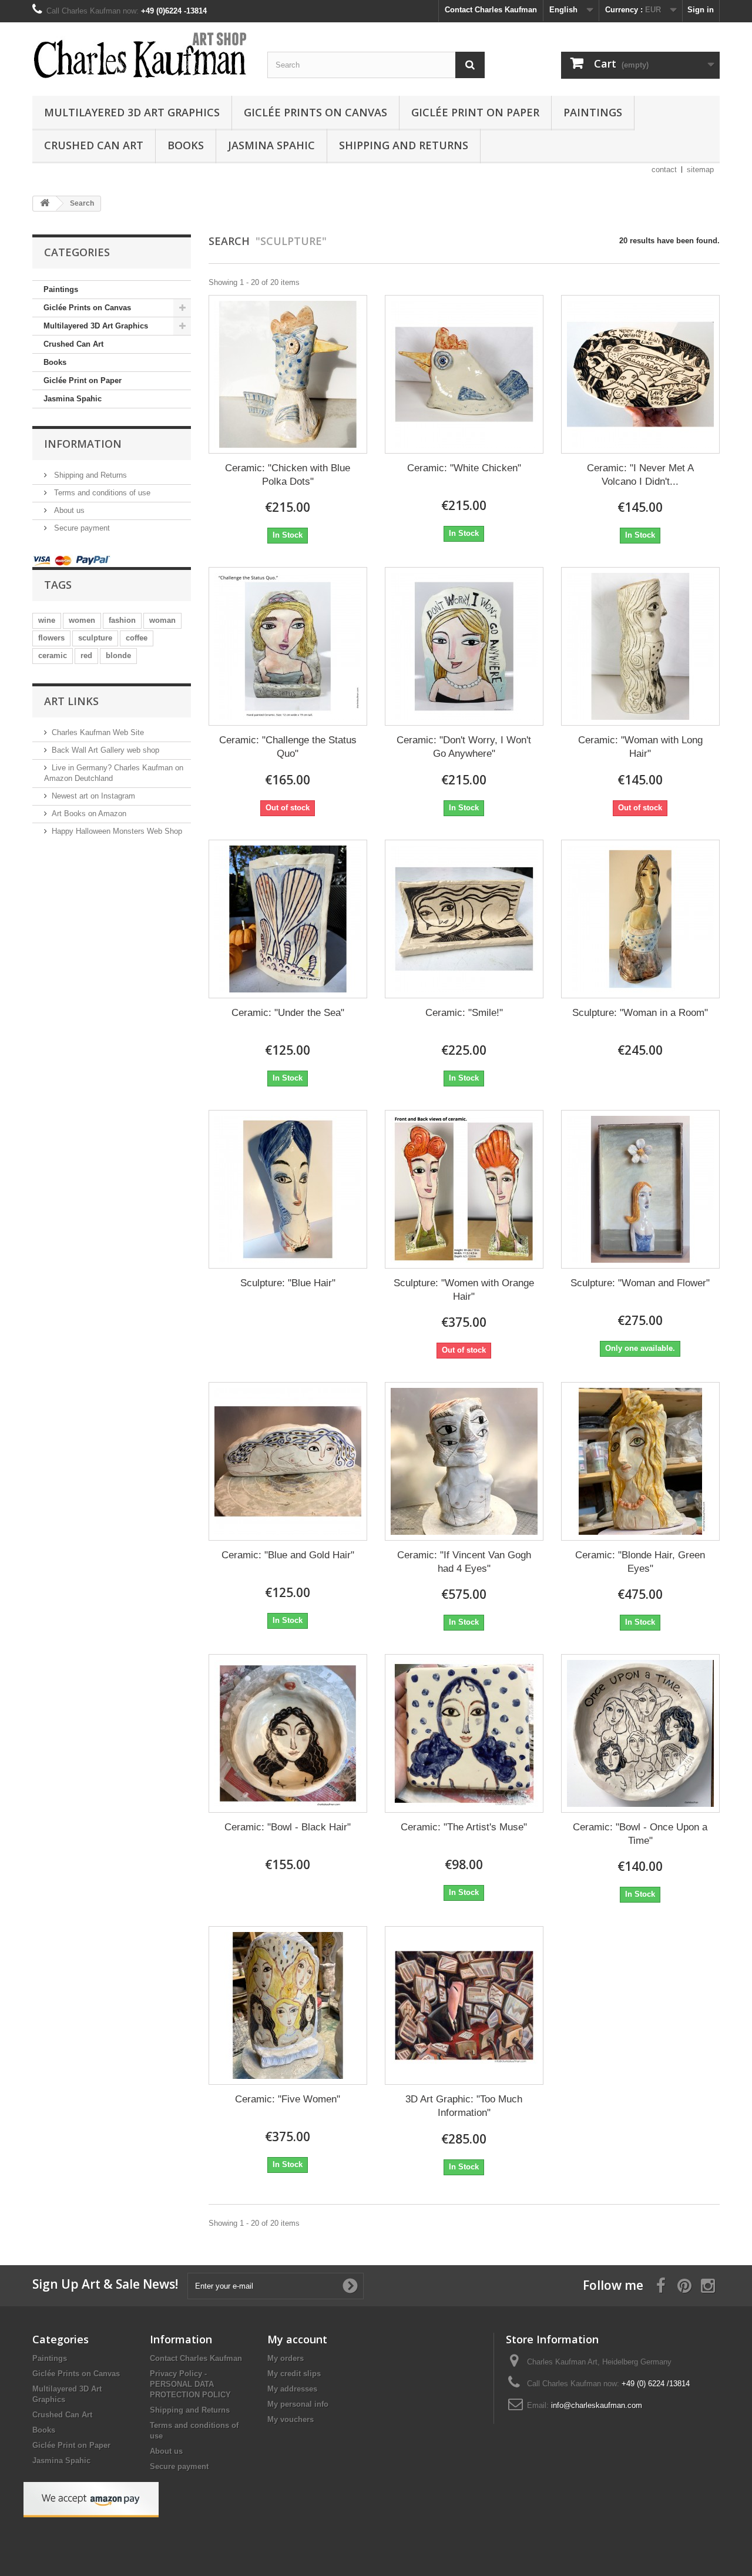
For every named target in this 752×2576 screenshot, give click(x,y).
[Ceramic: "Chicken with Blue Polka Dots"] (288, 374)
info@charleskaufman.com (597, 2405)
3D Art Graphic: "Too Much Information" (464, 2106)
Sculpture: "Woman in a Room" (640, 1013)
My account (297, 2339)
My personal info (298, 2404)
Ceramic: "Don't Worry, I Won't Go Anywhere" (464, 747)
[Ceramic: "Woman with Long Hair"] (640, 646)
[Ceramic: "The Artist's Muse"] (464, 1733)
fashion (122, 620)
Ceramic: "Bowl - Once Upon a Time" (640, 1834)
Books (186, 145)
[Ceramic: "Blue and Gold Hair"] (288, 1461)
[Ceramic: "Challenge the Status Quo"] (288, 646)
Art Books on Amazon (89, 814)
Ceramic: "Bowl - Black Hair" (288, 1827)
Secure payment (81, 528)
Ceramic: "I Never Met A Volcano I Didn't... (640, 475)
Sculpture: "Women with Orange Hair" (464, 1290)
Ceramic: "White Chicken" (464, 468)
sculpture (95, 638)
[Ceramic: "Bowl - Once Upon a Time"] (640, 1733)
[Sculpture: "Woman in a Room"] (640, 919)
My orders (286, 2358)
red (86, 655)
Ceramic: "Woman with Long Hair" (640, 747)
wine (47, 620)
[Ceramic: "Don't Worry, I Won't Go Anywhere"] (464, 646)
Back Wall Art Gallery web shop (105, 750)
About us (68, 510)
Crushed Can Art (94, 145)
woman (162, 620)
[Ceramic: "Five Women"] (288, 2005)
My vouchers (291, 2419)
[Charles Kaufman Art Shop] (141, 56)
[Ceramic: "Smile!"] (464, 919)
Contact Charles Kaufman (491, 10)
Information (83, 444)
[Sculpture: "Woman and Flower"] (640, 1189)
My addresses (292, 2389)
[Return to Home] (45, 204)
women (82, 620)
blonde (118, 655)
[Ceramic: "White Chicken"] (464, 374)
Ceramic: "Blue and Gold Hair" (288, 1555)
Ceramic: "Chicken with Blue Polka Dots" (288, 475)
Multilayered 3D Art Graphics (132, 112)
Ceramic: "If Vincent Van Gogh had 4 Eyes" (464, 1562)
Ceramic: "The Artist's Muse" (464, 1827)
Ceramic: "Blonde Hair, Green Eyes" (640, 1562)
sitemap (700, 170)
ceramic (53, 655)
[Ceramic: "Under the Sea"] (288, 919)
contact (664, 170)
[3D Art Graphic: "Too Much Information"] (464, 2005)
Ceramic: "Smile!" (464, 1013)
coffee (137, 638)
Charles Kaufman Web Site (98, 732)
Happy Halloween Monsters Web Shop (117, 831)
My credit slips (294, 2374)
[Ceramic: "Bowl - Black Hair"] (288, 1733)
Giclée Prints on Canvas (315, 112)
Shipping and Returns (404, 145)
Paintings (593, 112)
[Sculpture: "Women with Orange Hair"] (464, 1189)
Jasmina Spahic (271, 145)
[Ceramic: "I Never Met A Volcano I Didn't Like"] (640, 374)
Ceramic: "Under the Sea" (288, 1013)
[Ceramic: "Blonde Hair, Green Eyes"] (640, 1461)
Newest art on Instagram (93, 796)
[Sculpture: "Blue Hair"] (288, 1189)
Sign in (701, 10)
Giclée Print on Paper (475, 112)
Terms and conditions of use (101, 493)
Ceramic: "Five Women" (288, 2099)
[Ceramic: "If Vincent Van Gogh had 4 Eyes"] (464, 1461)
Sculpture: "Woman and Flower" (640, 1283)
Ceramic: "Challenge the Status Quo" (288, 747)
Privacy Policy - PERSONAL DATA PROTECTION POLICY (190, 2384)
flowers (51, 638)
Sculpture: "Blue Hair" (288, 1283)
